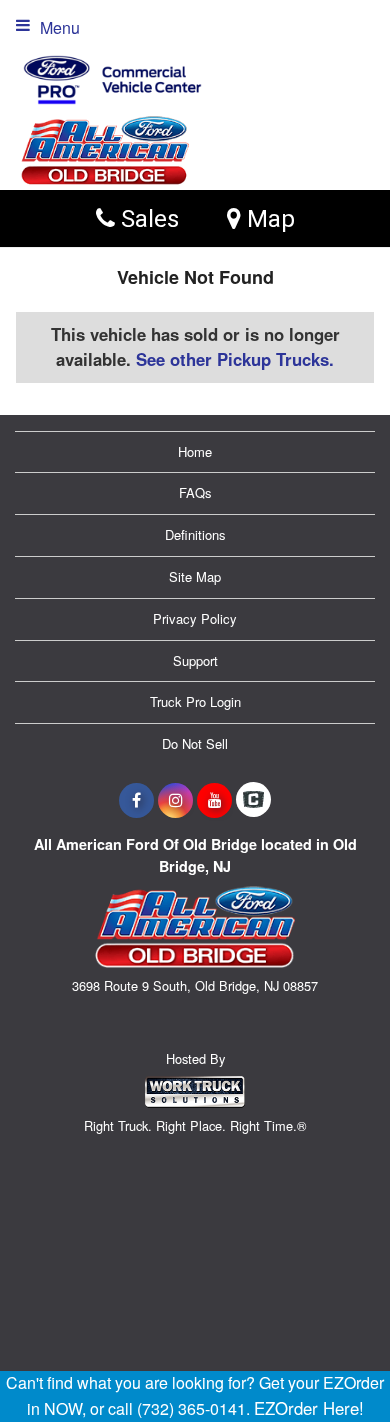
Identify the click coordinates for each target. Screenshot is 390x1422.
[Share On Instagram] (175, 800)
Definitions (195, 534)
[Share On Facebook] (136, 800)
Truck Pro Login (195, 701)
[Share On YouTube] (214, 800)
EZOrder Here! (309, 1408)
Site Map (195, 576)
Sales (147, 218)
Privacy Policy (195, 618)
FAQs (195, 492)
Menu (60, 27)
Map (268, 218)
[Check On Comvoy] (253, 800)
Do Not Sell (195, 743)
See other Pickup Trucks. (235, 359)
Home (195, 451)
